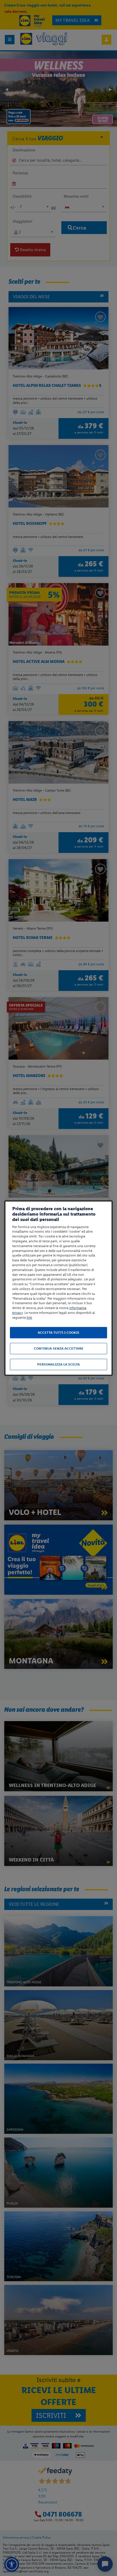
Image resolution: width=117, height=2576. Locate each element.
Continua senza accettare (59, 1348)
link (29, 1318)
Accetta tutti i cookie (59, 1333)
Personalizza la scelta (58, 1364)
